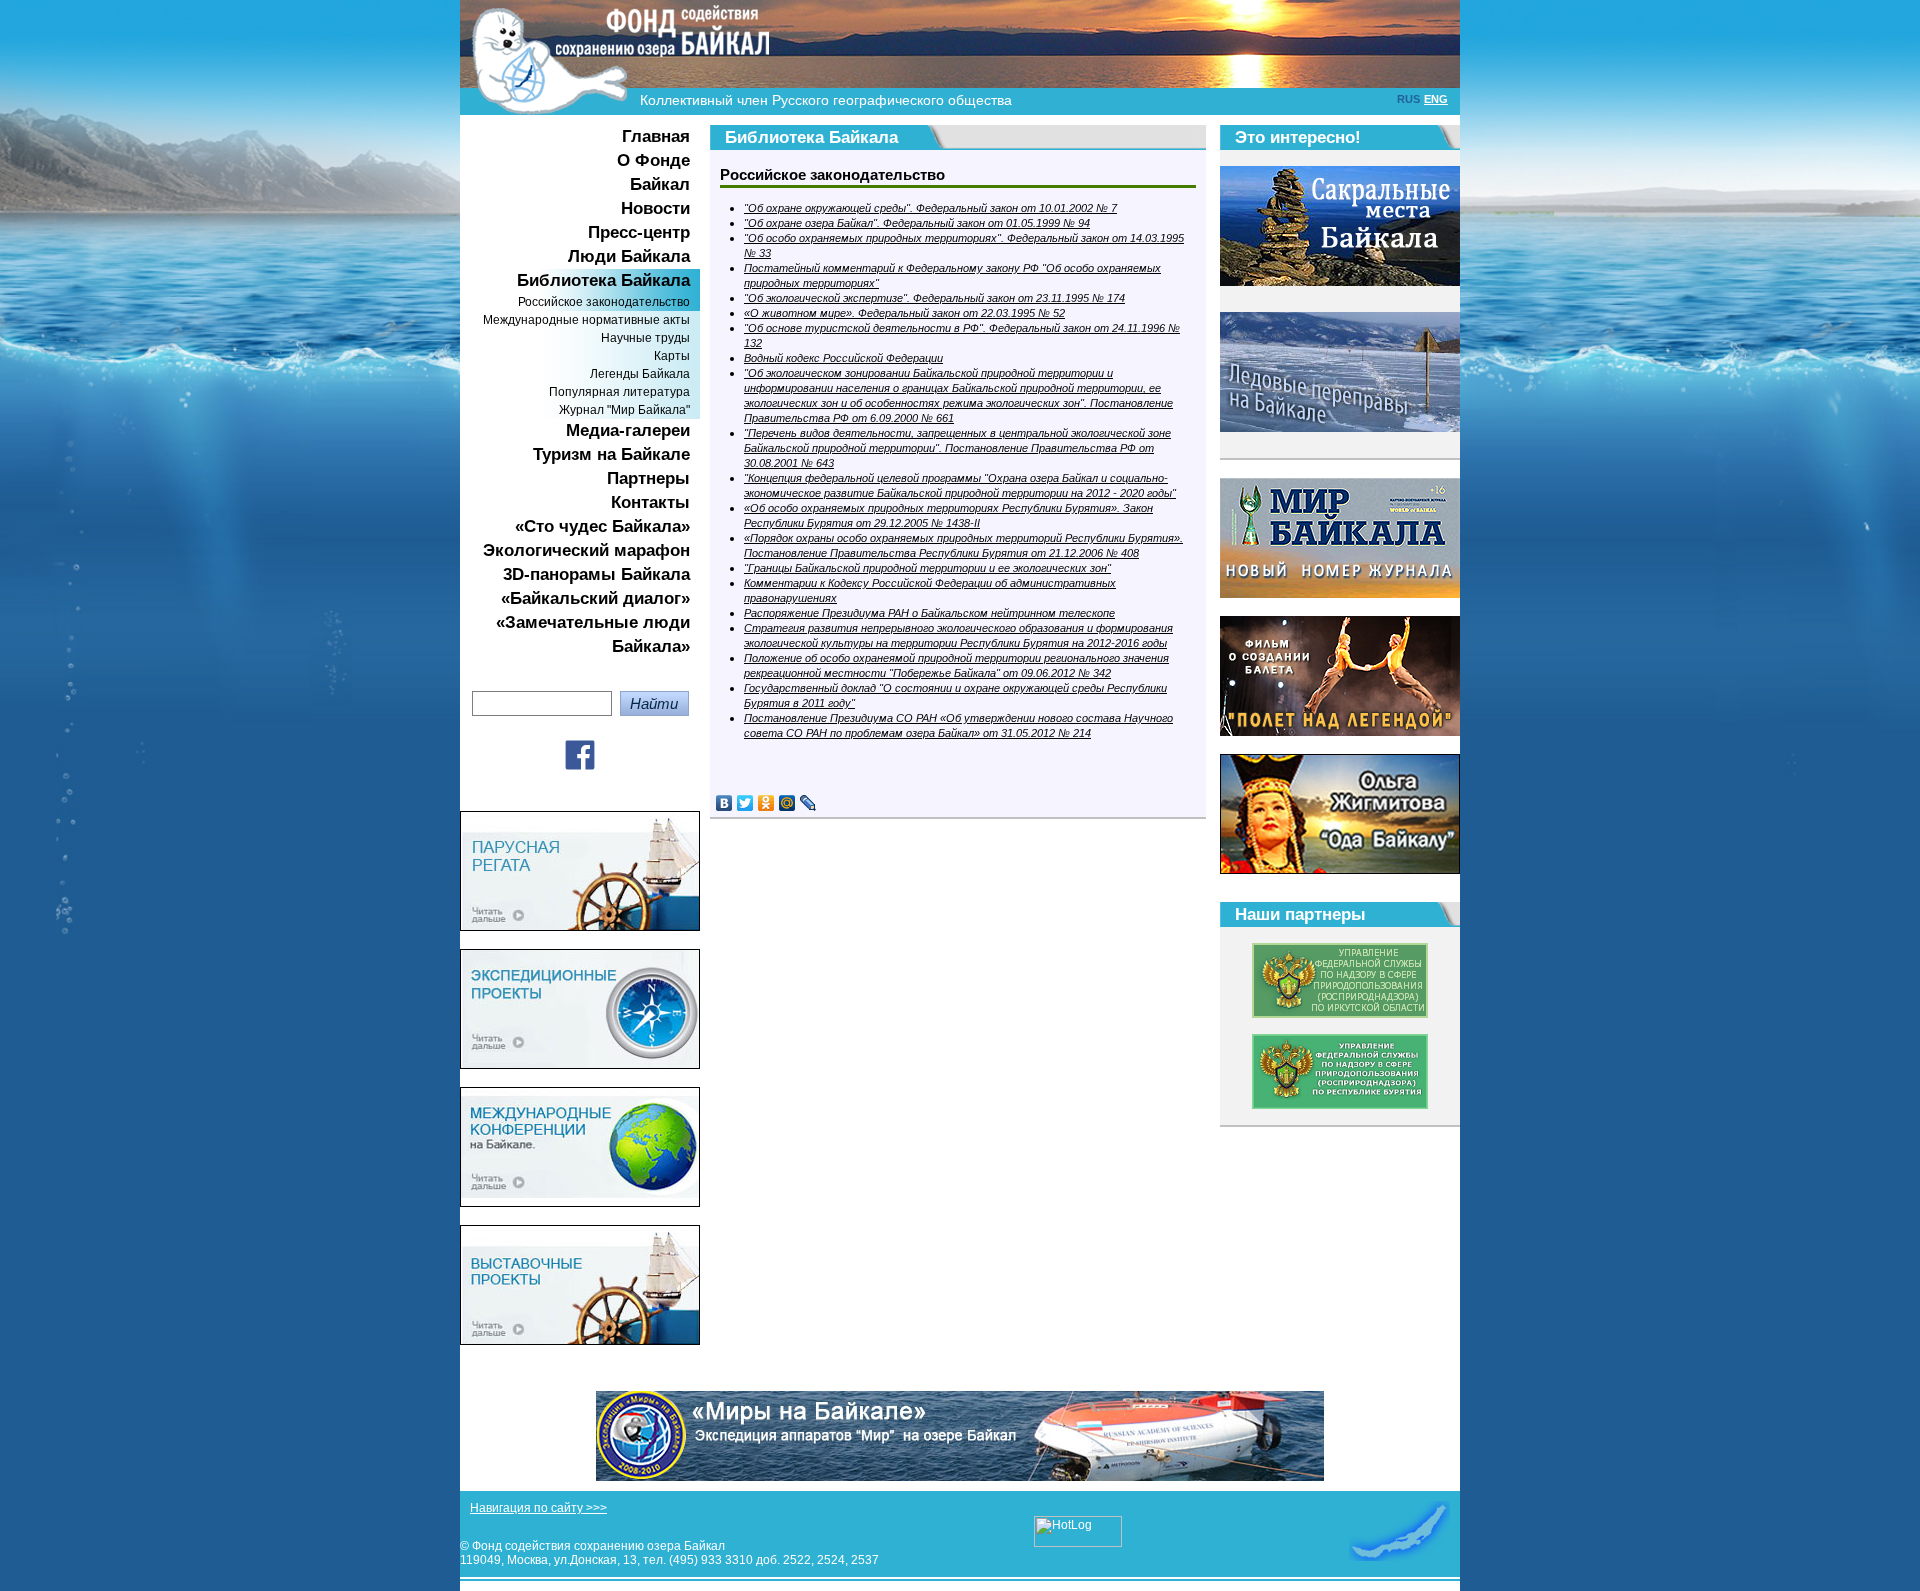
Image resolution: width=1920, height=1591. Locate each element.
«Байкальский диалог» (595, 598)
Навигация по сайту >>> (538, 1508)
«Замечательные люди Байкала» (593, 634)
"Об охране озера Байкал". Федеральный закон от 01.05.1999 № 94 (917, 223)
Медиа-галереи (628, 430)
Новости (655, 208)
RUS (1408, 99)
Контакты (650, 502)
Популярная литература (619, 392)
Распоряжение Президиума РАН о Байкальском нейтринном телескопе (929, 613)
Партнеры (648, 478)
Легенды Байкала (640, 374)
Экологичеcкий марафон (586, 550)
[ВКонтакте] (724, 803)
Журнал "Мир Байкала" (624, 410)
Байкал (660, 184)
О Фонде (653, 160)
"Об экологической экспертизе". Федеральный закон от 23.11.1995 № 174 (934, 298)
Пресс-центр (639, 232)
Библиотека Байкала (603, 280)
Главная (656, 136)
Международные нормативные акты (586, 320)
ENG (1436, 99)
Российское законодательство (604, 302)
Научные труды (645, 338)
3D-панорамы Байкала (596, 574)
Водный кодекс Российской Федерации (843, 358)
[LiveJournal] (808, 803)
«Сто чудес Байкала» (602, 526)
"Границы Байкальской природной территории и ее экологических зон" (927, 568)
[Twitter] (745, 803)
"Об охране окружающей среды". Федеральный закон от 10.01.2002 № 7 (930, 208)
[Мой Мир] (787, 803)
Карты (672, 356)
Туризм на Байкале (611, 454)
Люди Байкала (629, 256)
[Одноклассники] (766, 803)
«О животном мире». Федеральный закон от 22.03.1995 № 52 (904, 313)
